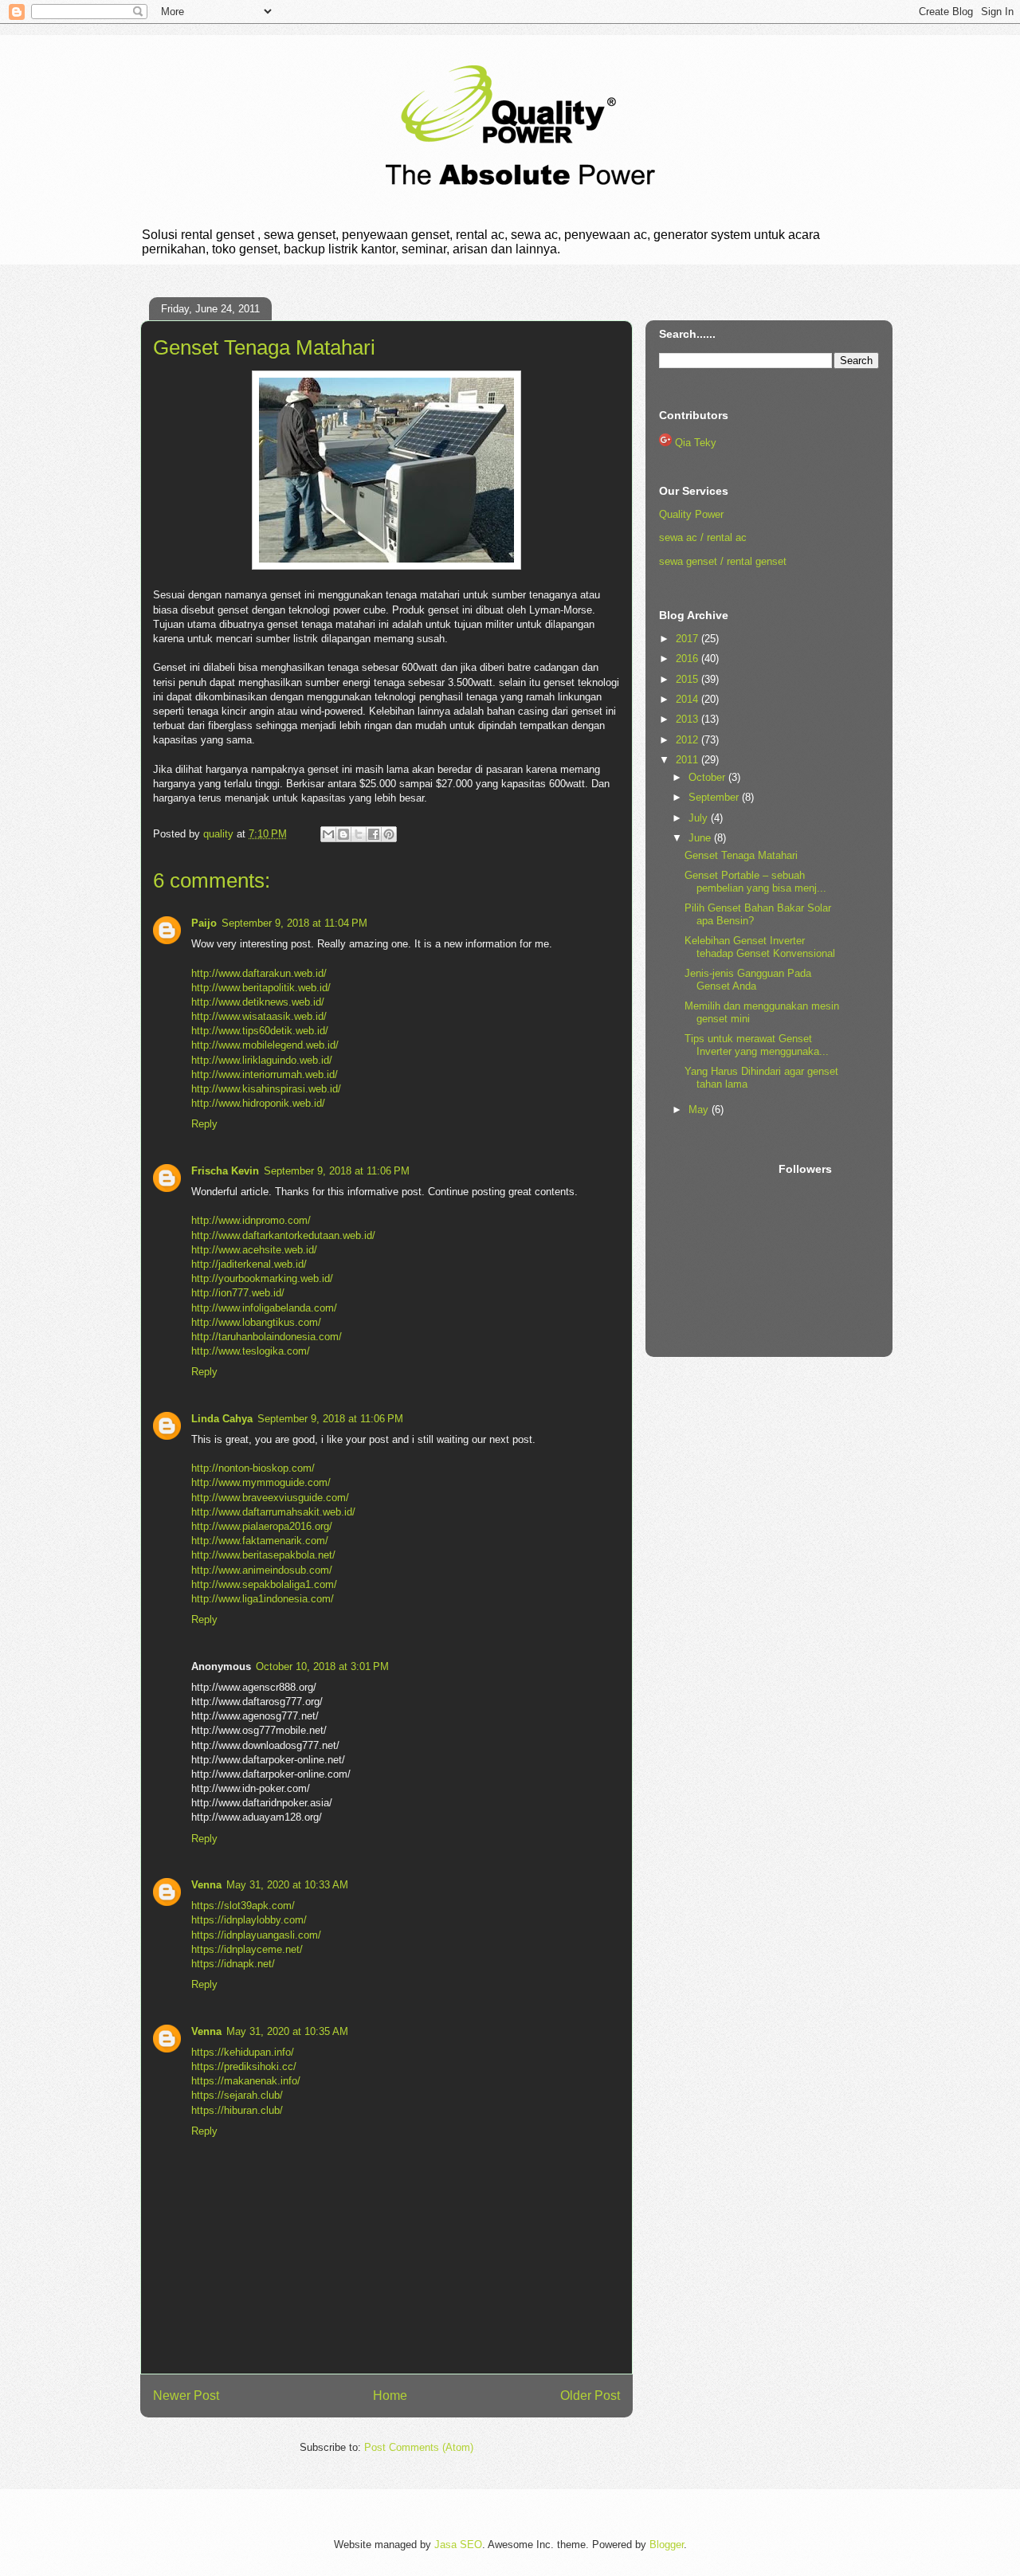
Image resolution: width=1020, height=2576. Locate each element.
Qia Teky (696, 443)
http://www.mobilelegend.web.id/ (265, 1045)
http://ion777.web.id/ (238, 1293)
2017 (688, 639)
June (701, 838)
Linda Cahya (222, 1419)
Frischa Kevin (225, 1171)
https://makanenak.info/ (246, 2081)
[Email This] (328, 834)
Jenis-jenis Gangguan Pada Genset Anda (748, 980)
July (700, 818)
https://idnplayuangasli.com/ (256, 1935)
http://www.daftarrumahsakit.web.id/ (273, 1512)
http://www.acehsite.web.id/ (254, 1250)
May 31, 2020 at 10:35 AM (287, 2031)
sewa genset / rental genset (723, 561)
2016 (688, 659)
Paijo (204, 923)
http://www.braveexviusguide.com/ (270, 1498)
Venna (206, 1885)
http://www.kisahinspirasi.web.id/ (266, 1089)
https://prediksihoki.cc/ (244, 2066)
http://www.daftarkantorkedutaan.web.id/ (283, 1235)
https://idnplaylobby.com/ (249, 1920)
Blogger (667, 2545)
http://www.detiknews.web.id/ (258, 1002)
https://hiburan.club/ (237, 2110)
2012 (688, 740)
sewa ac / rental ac (703, 537)
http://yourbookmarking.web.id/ (262, 1278)
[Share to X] (359, 834)
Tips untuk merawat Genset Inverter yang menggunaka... (757, 1045)
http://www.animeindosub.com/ (262, 1570)
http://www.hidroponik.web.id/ (258, 1103)
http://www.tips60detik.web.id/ (260, 1031)
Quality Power (691, 514)
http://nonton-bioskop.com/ (253, 1468)
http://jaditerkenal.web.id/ (249, 1264)
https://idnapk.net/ (233, 1964)
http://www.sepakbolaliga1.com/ (264, 1584)
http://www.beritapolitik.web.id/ (261, 988)
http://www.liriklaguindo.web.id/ (262, 1060)
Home (390, 2396)
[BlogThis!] (343, 834)
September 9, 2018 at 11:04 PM (294, 923)
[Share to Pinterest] (389, 834)
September (715, 797)
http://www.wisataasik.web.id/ (259, 1016)
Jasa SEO (458, 2545)
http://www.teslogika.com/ (251, 1351)
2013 (688, 719)
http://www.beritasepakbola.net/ (263, 1555)
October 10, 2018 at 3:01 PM (322, 1666)
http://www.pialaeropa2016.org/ (262, 1526)
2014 (688, 699)
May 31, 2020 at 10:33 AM (287, 1885)
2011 (688, 760)
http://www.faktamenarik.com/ (260, 1541)
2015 (688, 679)
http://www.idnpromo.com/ (251, 1220)
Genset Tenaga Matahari (741, 855)
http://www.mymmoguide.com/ (261, 1482)
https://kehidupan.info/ (243, 2052)
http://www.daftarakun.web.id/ (259, 973)
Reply (204, 1124)
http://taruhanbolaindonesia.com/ (267, 1337)
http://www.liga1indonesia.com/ (263, 1599)
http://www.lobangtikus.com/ (256, 1322)
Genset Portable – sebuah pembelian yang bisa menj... (755, 882)
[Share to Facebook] (374, 834)
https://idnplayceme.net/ (247, 1949)
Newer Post (186, 2396)
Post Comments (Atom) (419, 2447)
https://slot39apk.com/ (243, 1906)
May (700, 1110)
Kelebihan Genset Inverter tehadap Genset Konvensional (760, 947)
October (708, 777)
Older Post (590, 2396)
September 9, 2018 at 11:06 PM (337, 1171)
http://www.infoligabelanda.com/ (264, 1308)
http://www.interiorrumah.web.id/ (265, 1074)
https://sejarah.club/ (237, 2095)
